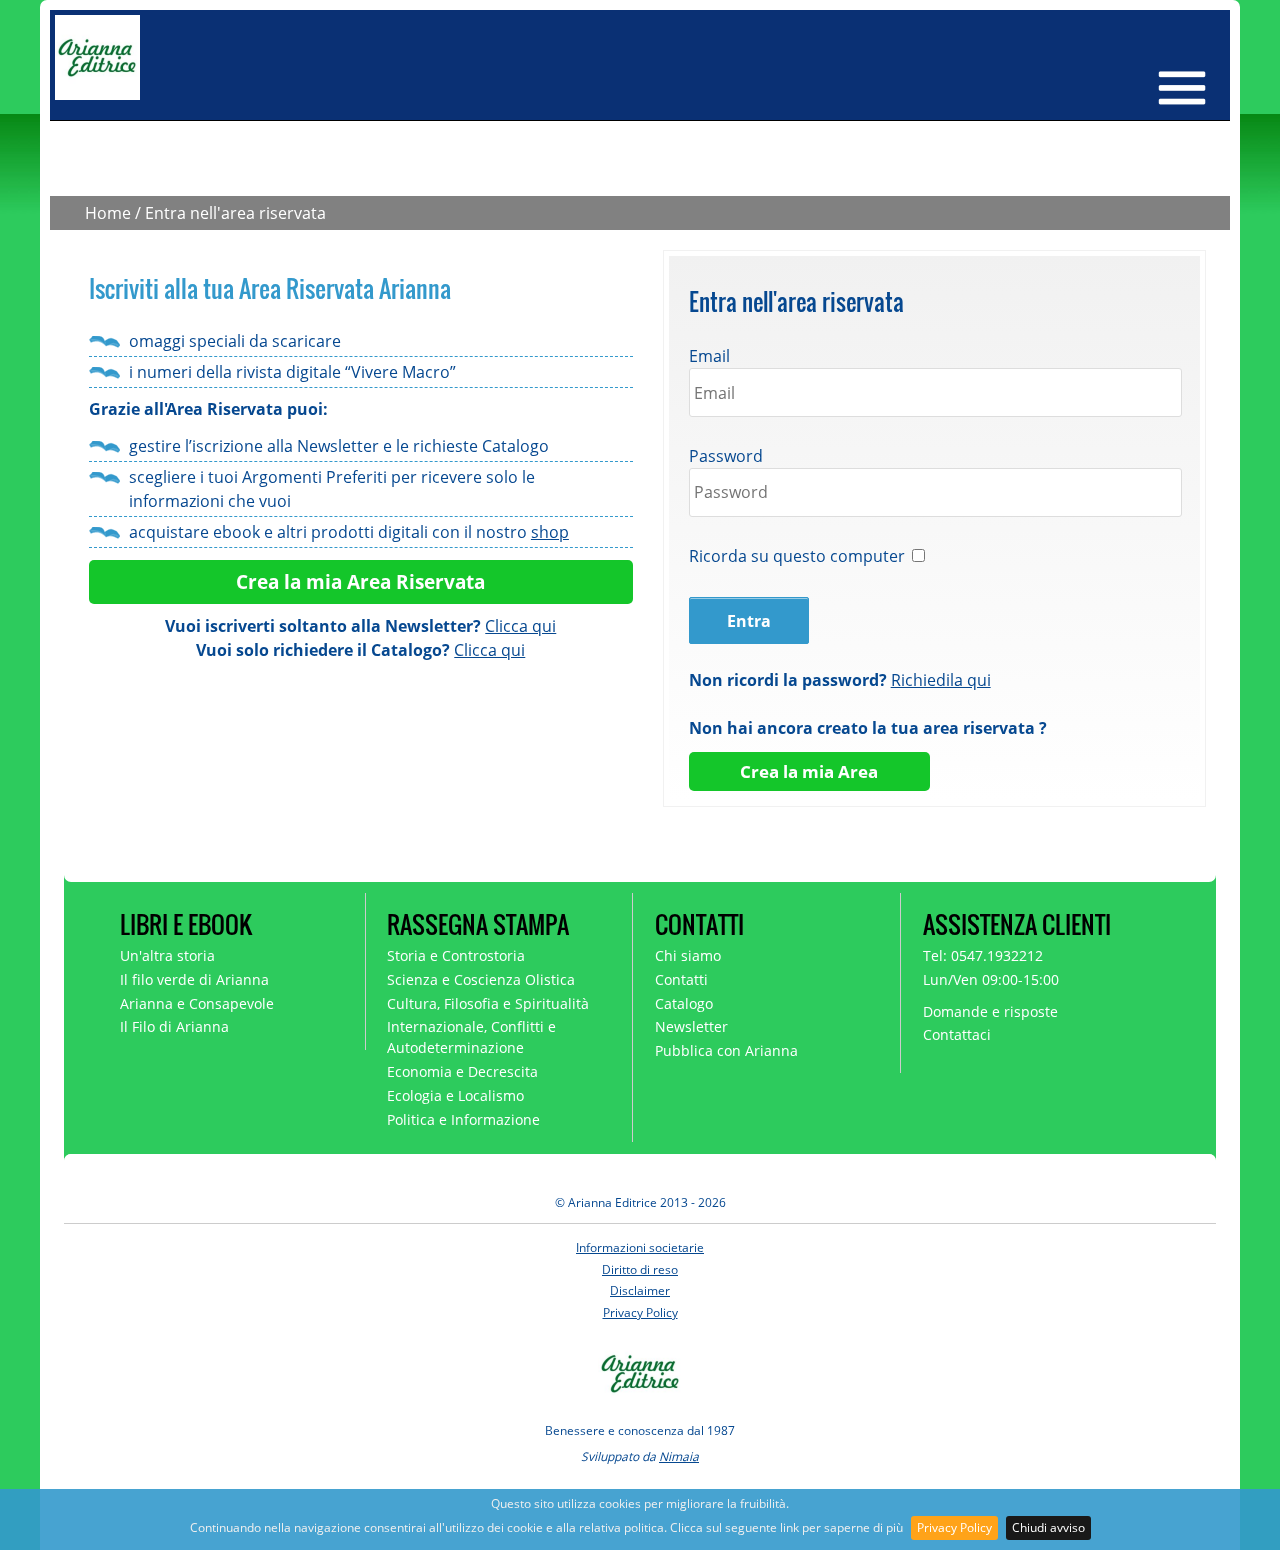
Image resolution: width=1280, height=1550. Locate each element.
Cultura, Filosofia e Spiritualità (488, 1003)
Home (108, 213)
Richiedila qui (941, 680)
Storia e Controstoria (456, 955)
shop (550, 532)
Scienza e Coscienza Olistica (481, 979)
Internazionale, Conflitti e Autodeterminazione (471, 1037)
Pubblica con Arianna (726, 1050)
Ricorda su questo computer (797, 556)
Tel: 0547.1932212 (983, 955)
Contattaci (957, 1034)
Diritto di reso (640, 1269)
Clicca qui (520, 626)
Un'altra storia (167, 955)
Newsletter (691, 1026)
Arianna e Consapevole (197, 1003)
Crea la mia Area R (322, 581)
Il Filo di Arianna (174, 1026)
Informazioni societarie (640, 1247)
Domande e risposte (990, 1011)
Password (726, 456)
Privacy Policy (954, 1527)
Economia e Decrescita (462, 1071)
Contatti (681, 979)
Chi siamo (688, 955)
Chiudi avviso (1048, 1527)
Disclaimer (640, 1290)
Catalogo (684, 1003)
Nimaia (679, 1456)
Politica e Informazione (463, 1119)
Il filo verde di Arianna (194, 979)
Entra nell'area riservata (235, 213)
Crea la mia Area (809, 771)
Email (709, 356)
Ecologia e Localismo (455, 1095)
